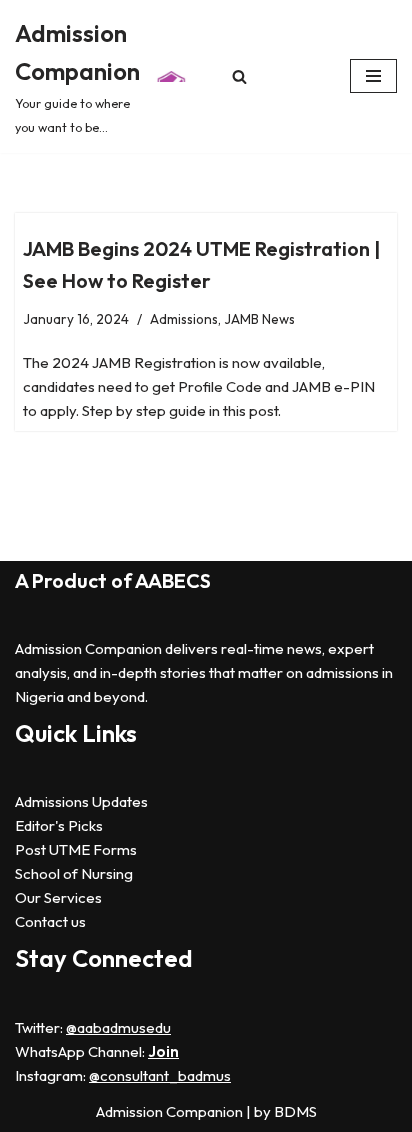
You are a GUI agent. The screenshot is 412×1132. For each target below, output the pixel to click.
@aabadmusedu (118, 1027)
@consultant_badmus (160, 1075)
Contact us (50, 921)
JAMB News (259, 319)
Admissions (184, 319)
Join (163, 1051)
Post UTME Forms (76, 849)
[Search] (239, 76)
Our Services (58, 897)
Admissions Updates (81, 801)
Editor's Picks (59, 825)
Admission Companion (171, 1111)
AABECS (173, 580)
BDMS (295, 1111)
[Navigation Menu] (373, 76)
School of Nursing (74, 873)
